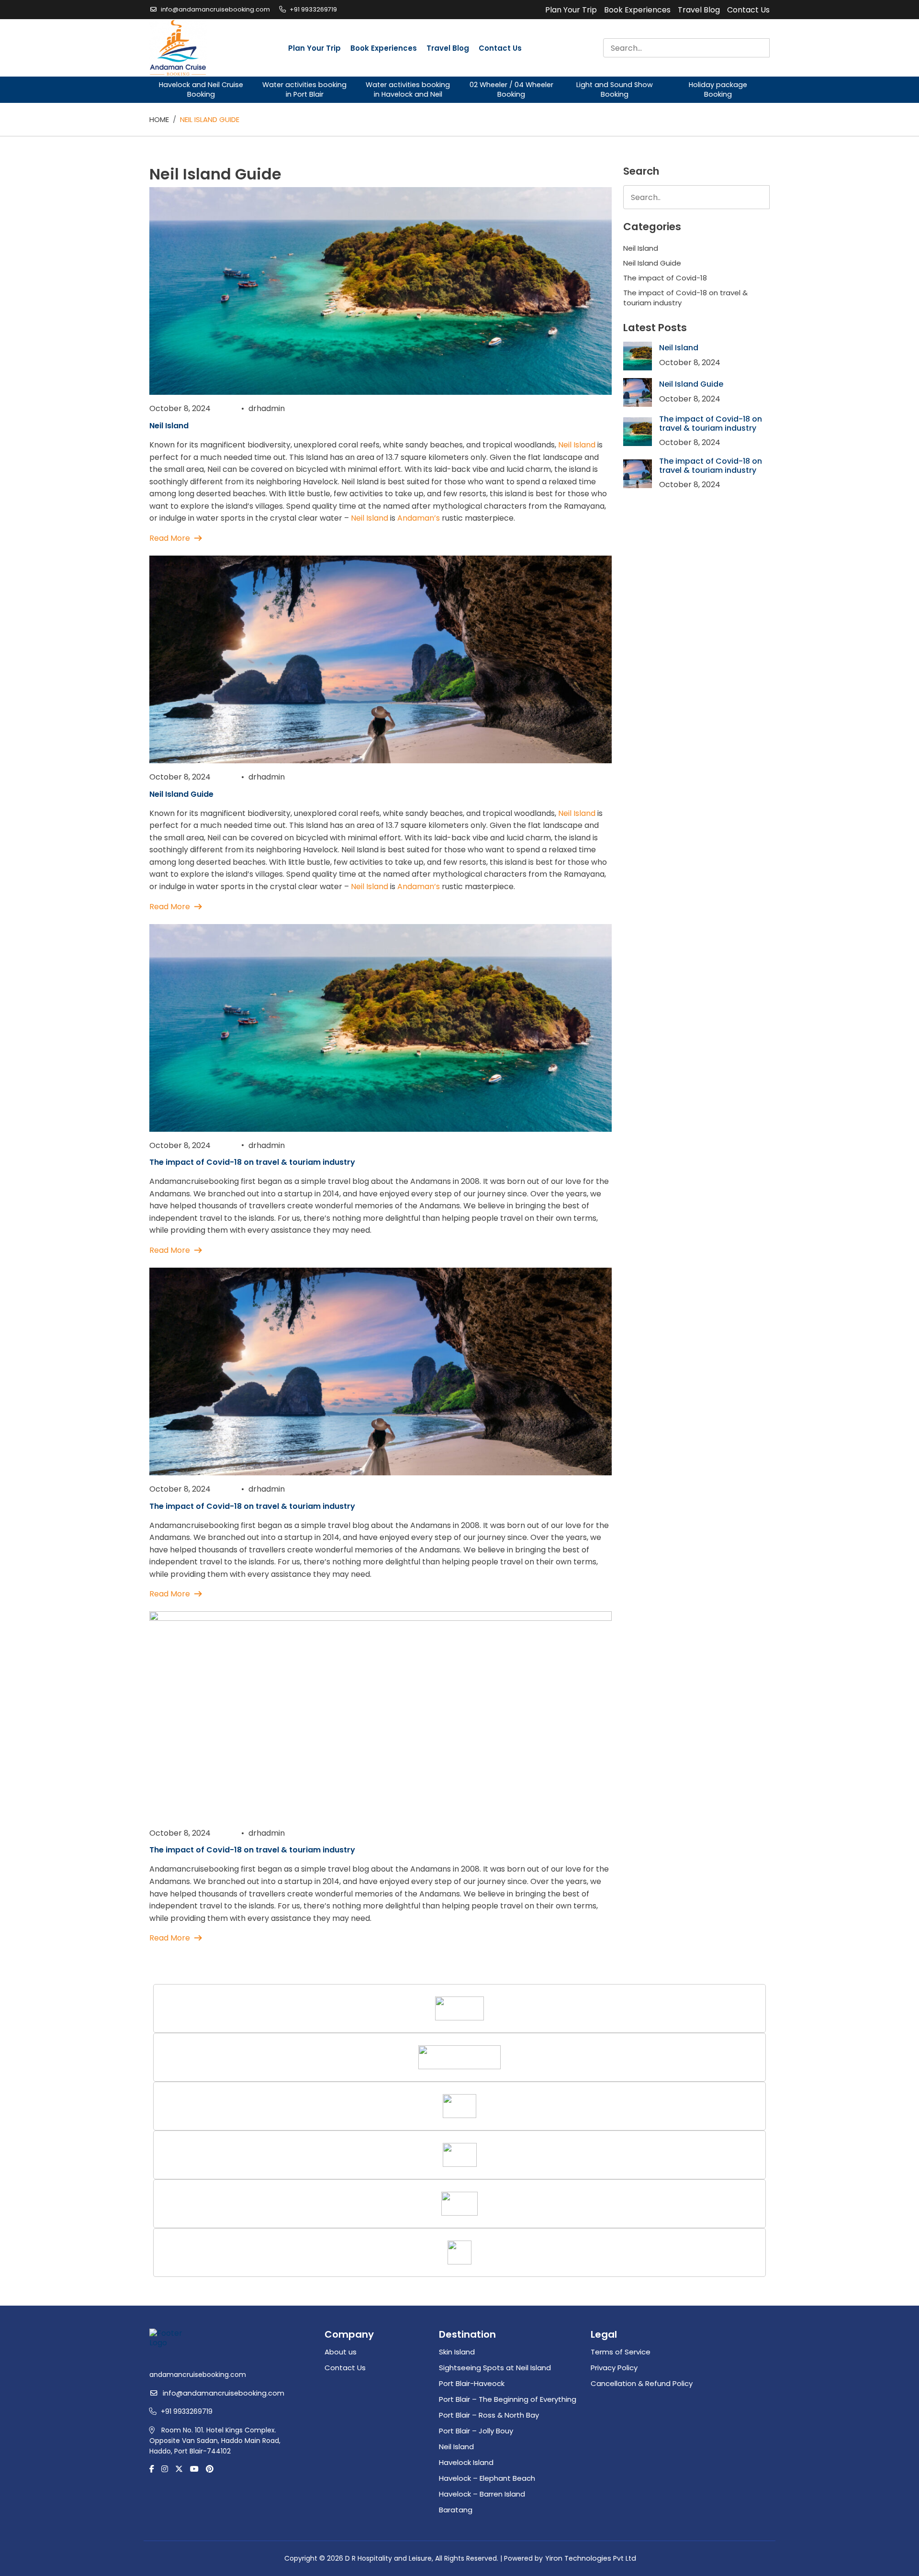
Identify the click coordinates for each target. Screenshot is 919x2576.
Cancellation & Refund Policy (642, 2383)
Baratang (456, 2510)
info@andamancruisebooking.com (215, 9)
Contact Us (748, 10)
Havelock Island (466, 2462)
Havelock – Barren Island (482, 2494)
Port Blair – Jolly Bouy (476, 2431)
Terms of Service (621, 2352)
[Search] (759, 48)
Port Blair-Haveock (472, 2383)
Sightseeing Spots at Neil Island (495, 2368)
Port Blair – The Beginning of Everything (508, 2399)
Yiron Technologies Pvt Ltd (591, 2558)
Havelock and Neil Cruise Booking (201, 89)
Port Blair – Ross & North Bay (489, 2415)
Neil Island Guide (181, 794)
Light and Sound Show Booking (615, 89)
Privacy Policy (614, 2368)
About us (341, 2352)
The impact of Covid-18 (665, 278)
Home (159, 119)
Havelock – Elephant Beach (487, 2478)
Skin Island (457, 2352)
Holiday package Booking (718, 89)
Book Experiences (637, 10)
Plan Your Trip (571, 10)
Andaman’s (420, 518)
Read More (170, 538)
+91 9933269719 (313, 9)
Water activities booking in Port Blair (304, 89)
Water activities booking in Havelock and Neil (408, 89)
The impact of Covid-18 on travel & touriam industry (252, 1162)
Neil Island (169, 426)
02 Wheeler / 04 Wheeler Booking (511, 89)
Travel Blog (699, 10)
